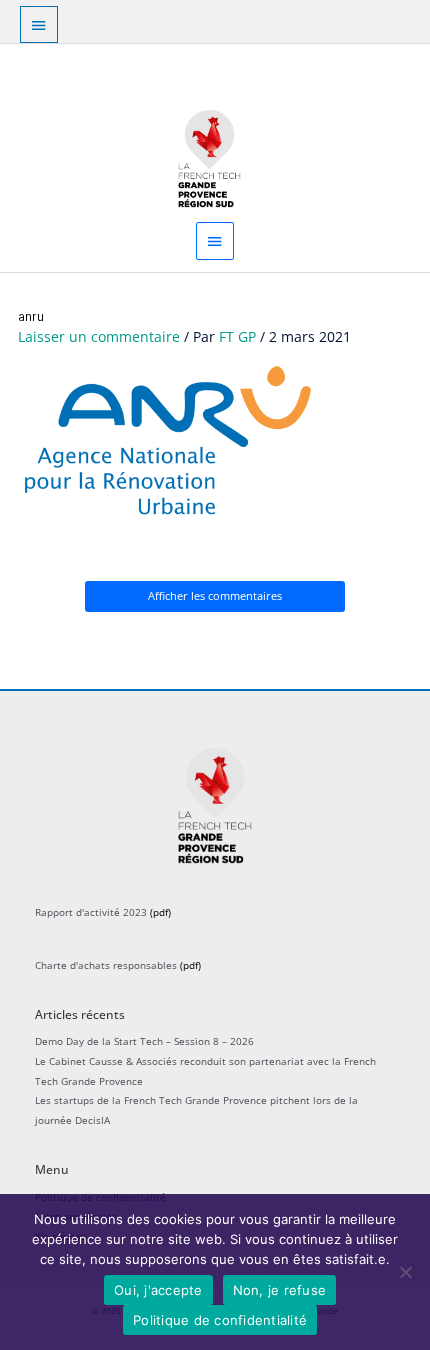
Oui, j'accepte (158, 1290)
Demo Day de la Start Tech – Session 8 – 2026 (144, 1041)
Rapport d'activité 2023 (91, 912)
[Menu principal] (215, 240)
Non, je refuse (280, 1290)
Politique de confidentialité (220, 1320)
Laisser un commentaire (99, 336)
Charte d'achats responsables (106, 965)
